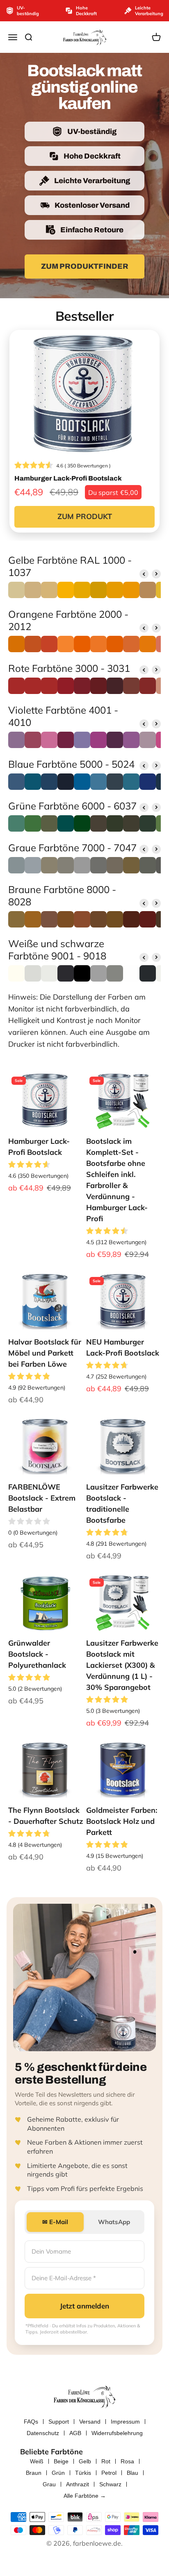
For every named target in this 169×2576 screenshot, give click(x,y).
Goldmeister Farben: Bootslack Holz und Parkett (122, 1821)
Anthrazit (78, 2484)
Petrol (109, 2473)
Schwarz (110, 2484)
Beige (61, 2461)
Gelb (85, 2461)
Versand (90, 2422)
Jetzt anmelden (84, 2306)
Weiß (37, 2461)
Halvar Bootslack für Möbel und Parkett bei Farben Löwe (45, 1353)
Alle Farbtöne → (85, 2496)
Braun (34, 2473)
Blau (132, 2473)
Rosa (127, 2461)
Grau (49, 2484)
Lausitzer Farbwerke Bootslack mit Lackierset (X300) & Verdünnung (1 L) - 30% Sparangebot (122, 1665)
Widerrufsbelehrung (117, 2433)
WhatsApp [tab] (114, 2222)
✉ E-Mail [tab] (55, 2222)
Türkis (83, 2473)
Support (59, 2422)
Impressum (125, 2422)
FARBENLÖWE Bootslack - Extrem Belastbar (42, 1498)
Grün (58, 2473)
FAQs (31, 2422)
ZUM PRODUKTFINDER (85, 266)
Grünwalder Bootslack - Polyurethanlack (37, 1654)
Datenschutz (43, 2433)
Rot (106, 2461)
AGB (75, 2433)
